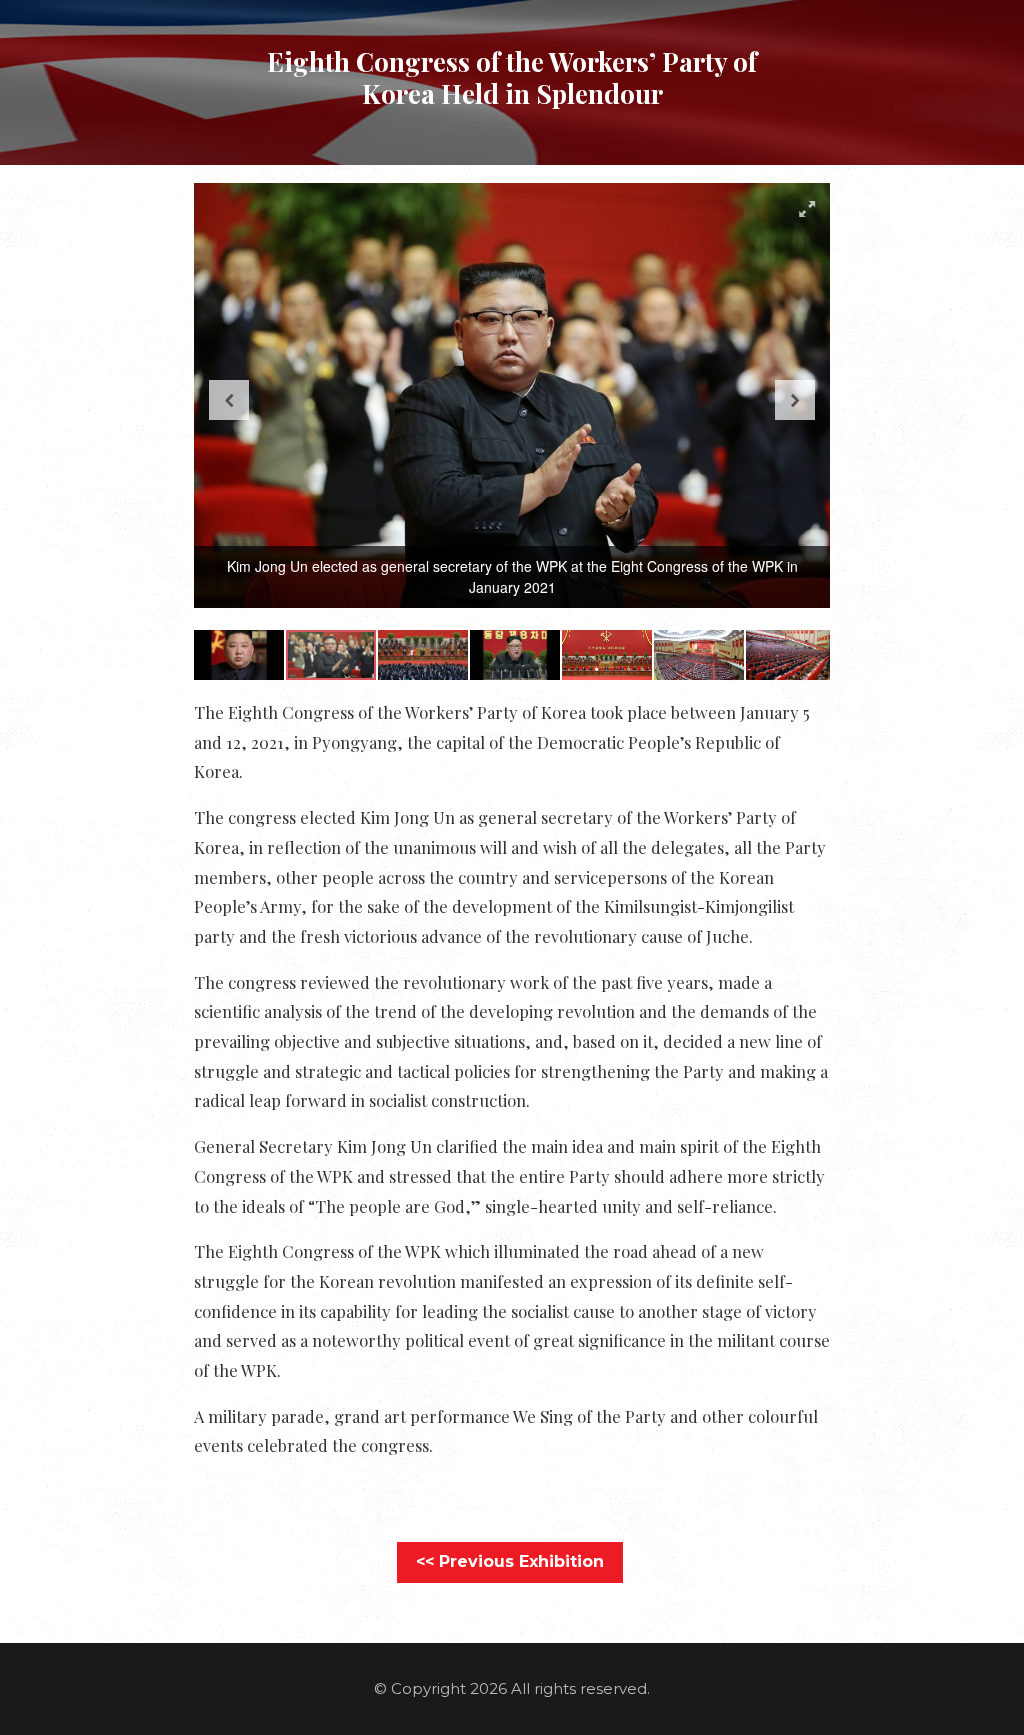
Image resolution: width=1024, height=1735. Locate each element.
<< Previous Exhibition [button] (510, 1561)
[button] (807, 209)
